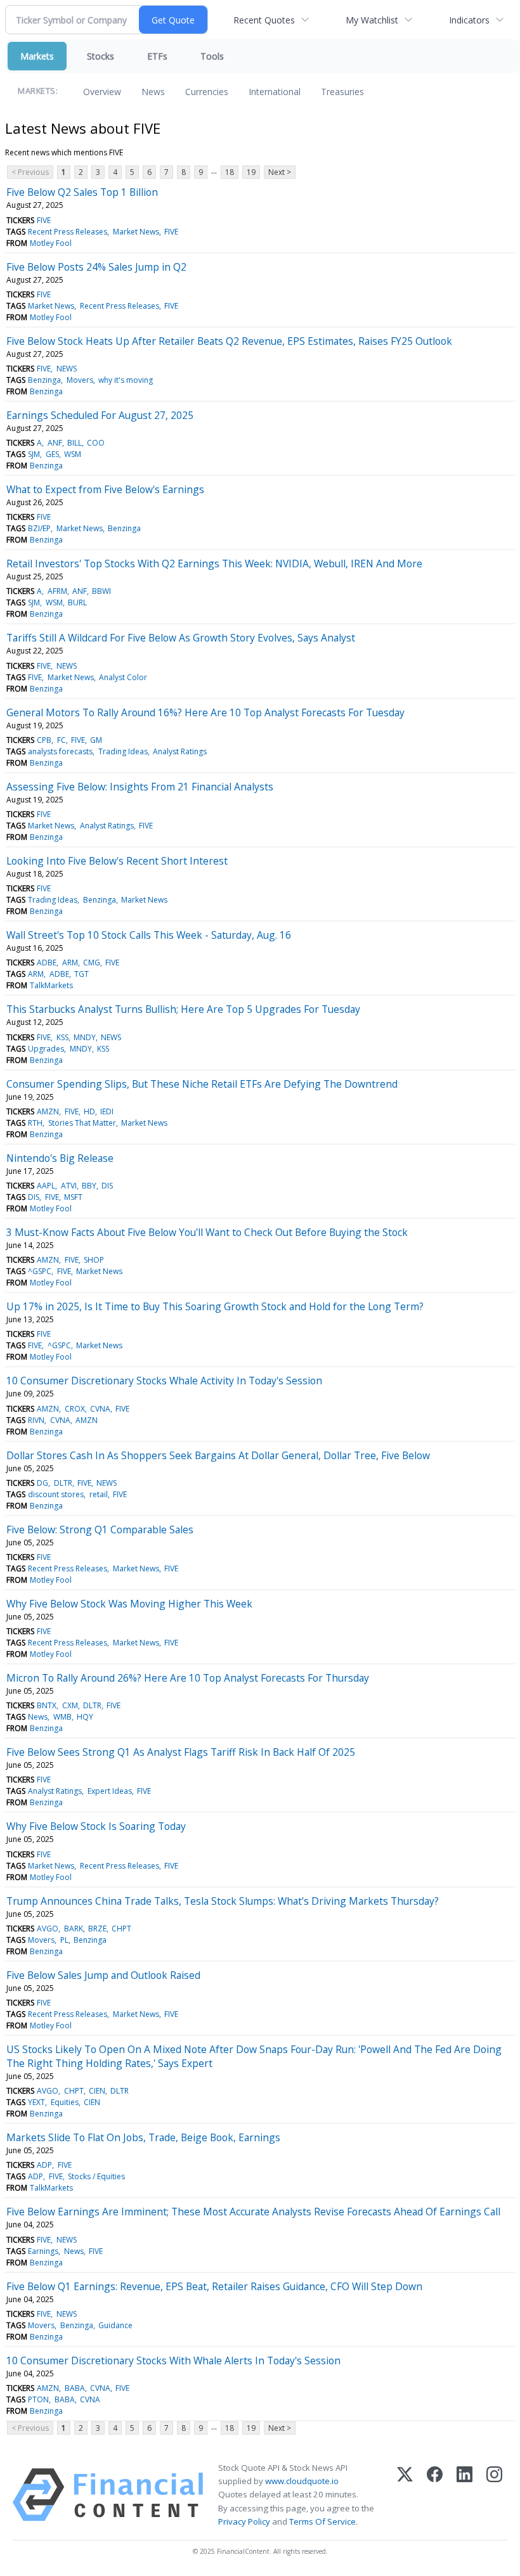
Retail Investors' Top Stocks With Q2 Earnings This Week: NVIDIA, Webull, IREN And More (214, 563)
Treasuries (342, 92)
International (275, 92)
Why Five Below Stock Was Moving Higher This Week (129, 1604)
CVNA (100, 1409)
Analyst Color (123, 677)
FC (62, 740)
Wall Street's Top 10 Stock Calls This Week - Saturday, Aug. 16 (149, 935)
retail (99, 1494)
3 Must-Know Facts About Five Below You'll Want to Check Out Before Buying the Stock (207, 1232)
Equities (65, 2102)
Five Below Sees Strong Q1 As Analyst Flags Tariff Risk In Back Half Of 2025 (181, 1752)
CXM (70, 1705)
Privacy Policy (244, 2521)
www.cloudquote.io (302, 2481)
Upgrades (46, 1049)
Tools (212, 56)
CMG (92, 963)
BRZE (97, 1929)
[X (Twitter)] (405, 2495)
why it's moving (126, 380)
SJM (34, 454)
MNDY (85, 1037)
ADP (44, 2165)
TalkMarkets (51, 985)
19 (251, 172)
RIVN (36, 1420)
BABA (75, 2388)
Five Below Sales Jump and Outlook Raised (103, 1975)
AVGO (48, 1929)
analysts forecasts (60, 751)
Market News (136, 232)
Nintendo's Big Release (60, 1158)
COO (96, 443)
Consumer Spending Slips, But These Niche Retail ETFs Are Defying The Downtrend (202, 1084)
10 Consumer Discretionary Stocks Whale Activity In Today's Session (164, 1381)
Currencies (207, 92)
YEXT (36, 2102)
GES (52, 454)
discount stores (56, 1494)
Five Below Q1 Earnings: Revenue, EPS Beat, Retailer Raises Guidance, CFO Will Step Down (214, 2286)
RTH (35, 1123)
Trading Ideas (123, 751)
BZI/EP (39, 528)
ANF (55, 443)
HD (89, 1111)
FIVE (44, 220)
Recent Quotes (264, 20)
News (153, 92)
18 (230, 172)
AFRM (57, 591)
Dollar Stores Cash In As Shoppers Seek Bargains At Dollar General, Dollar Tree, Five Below (218, 1455)
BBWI (101, 591)
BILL (75, 443)
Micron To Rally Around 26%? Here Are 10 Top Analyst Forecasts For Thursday (188, 1678)
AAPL (46, 1186)
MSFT (73, 1197)
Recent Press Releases (68, 232)
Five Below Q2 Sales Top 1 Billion (82, 192)
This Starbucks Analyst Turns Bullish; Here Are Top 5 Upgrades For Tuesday (183, 1009)
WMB (62, 1717)
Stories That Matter (82, 1123)
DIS (107, 1186)
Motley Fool (51, 243)
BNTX (47, 1705)
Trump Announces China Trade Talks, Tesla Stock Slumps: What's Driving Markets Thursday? (223, 1901)
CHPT (121, 1929)
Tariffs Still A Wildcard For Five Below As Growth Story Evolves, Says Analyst (181, 638)
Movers (80, 380)
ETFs (157, 56)
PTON (38, 2399)
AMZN (48, 1111)
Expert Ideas (110, 1791)
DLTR (63, 1483)
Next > (280, 172)
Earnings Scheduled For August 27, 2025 (100, 415)
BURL (77, 602)
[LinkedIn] (465, 2495)
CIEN (97, 2091)
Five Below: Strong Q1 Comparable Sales (100, 1529)
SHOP (94, 1260)
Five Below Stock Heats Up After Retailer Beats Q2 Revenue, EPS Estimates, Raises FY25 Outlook (229, 341)
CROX (75, 1409)
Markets (37, 56)
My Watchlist (372, 20)
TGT (81, 974)
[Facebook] (435, 2495)
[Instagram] (494, 2495)
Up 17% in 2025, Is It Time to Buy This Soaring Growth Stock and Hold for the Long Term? (215, 1306)
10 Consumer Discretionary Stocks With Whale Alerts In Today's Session (173, 2360)
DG (42, 1483)
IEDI (107, 1111)
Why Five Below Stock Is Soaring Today (96, 1826)
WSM (73, 454)
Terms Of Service (322, 2521)
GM (96, 740)
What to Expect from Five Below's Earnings (105, 489)
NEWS (67, 369)
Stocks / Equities (96, 2176)
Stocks (101, 56)
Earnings (43, 2251)
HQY (85, 1717)
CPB (44, 740)
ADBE (47, 963)
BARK (74, 1929)
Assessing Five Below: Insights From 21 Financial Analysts (140, 787)
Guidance (115, 2325)
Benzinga (44, 380)
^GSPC (40, 1271)
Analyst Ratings (180, 751)
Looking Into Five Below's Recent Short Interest (117, 861)
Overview (102, 92)
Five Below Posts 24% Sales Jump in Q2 (96, 267)
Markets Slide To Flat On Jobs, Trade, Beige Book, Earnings (143, 2137)
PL (64, 1940)
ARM (70, 963)
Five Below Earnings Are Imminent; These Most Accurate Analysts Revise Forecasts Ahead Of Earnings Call (253, 2212)
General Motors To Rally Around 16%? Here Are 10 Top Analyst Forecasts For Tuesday (205, 712)
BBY (89, 1186)
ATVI (69, 1186)
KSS (62, 1037)
